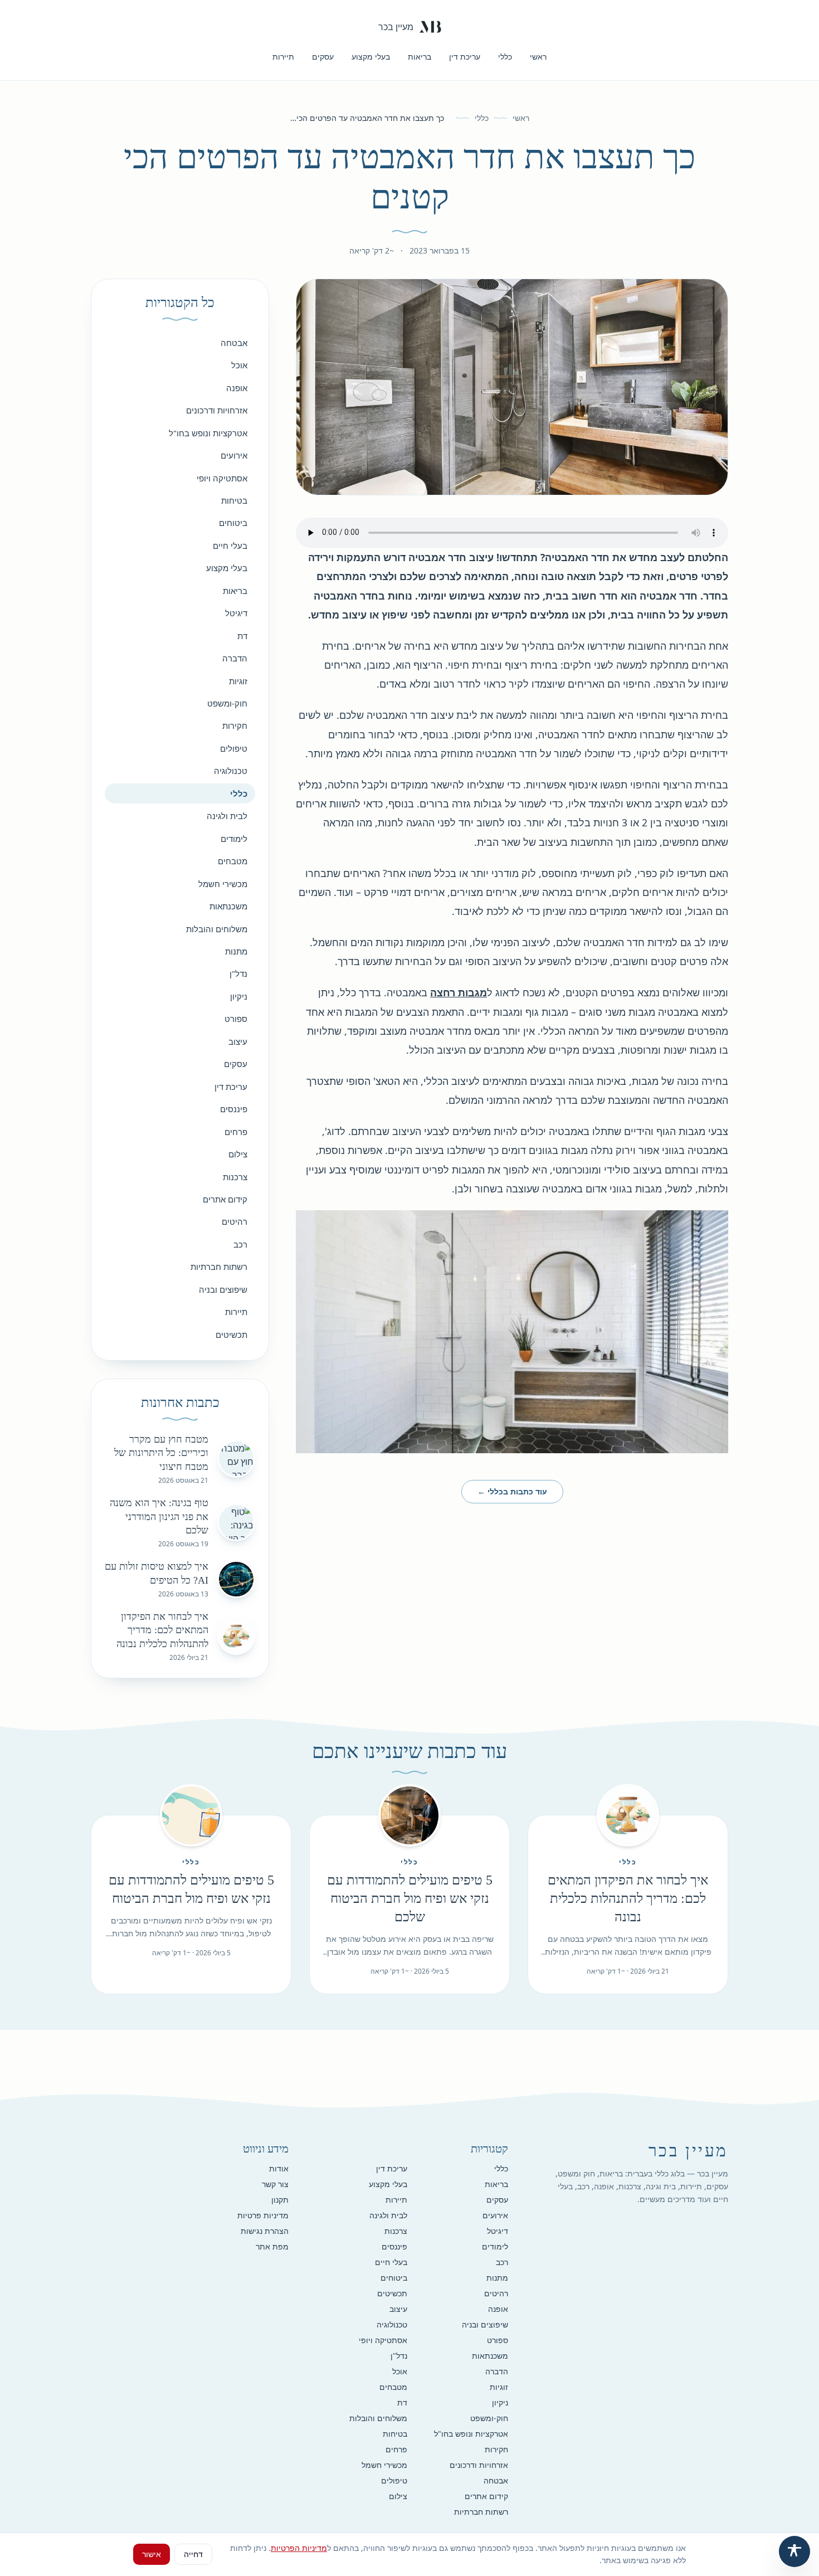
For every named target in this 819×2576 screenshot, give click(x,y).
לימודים (234, 839)
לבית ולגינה (227, 816)
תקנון (280, 2200)
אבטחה (234, 343)
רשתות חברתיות (219, 1267)
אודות (279, 2168)
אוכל (239, 365)
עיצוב (238, 1041)
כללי (505, 57)
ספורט (236, 1019)
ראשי (538, 57)
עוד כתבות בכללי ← (512, 1491)
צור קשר (275, 2184)
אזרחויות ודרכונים (217, 410)
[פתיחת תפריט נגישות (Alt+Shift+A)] (794, 2551)
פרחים (236, 1132)
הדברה (235, 658)
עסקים (323, 57)
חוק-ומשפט (227, 703)
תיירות (283, 57)
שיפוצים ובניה (223, 1289)
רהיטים (235, 1221)
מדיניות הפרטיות (299, 2548)
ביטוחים (233, 523)
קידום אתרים (225, 1199)
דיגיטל (236, 613)
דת (242, 636)
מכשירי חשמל (223, 884)
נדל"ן (238, 973)
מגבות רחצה (459, 992)
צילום (238, 1154)
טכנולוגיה (231, 771)
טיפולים (234, 748)
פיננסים (234, 1109)
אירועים (234, 455)
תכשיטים (231, 1335)
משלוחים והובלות (217, 929)
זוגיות (238, 681)
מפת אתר (272, 2246)
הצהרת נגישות (265, 2231)
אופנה (237, 388)
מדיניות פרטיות (263, 2215)
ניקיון (239, 996)
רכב (240, 1244)
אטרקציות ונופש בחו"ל (208, 433)
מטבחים (233, 861)
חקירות (235, 725)
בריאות (420, 57)
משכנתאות (228, 906)
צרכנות (235, 1177)
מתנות (236, 951)
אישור (152, 2554)
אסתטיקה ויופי (222, 478)
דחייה (193, 2554)
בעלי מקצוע (371, 57)
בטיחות (234, 500)
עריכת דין (465, 57)
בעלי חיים (230, 546)
